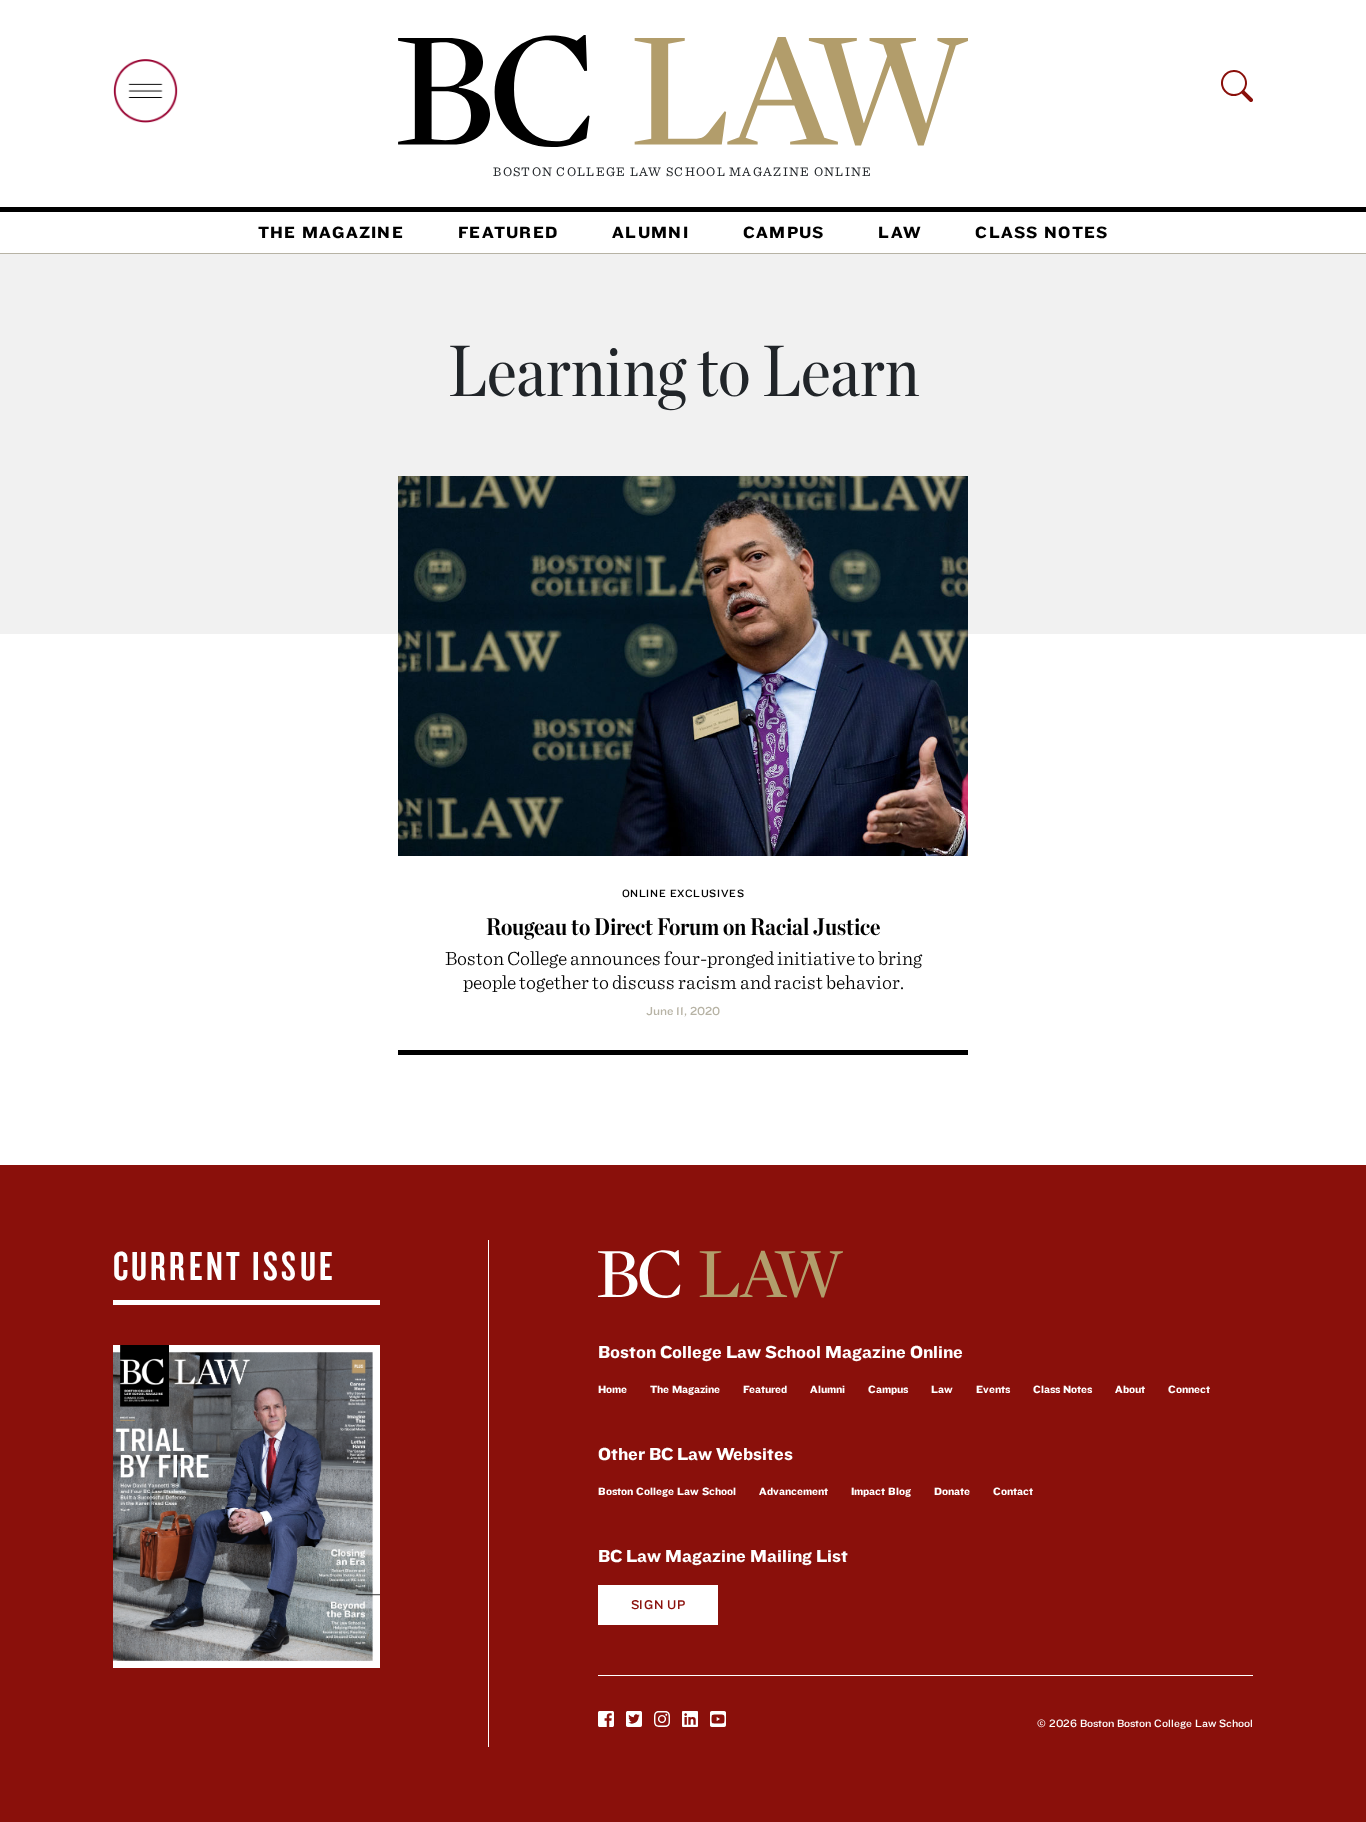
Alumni (650, 232)
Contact (1013, 1491)
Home (612, 1389)
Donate (952, 1491)
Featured (508, 232)
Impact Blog (881, 1491)
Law (899, 232)
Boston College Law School (667, 1491)
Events (993, 1389)
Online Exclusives (683, 893)
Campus (784, 232)
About (1130, 1389)
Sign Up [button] (658, 1604)
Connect (1189, 1389)
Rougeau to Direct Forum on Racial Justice (683, 926)
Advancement (793, 1491)
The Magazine (331, 232)
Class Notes (1041, 232)
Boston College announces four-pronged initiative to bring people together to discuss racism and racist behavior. (683, 969)
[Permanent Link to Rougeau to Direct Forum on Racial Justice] (683, 663)
